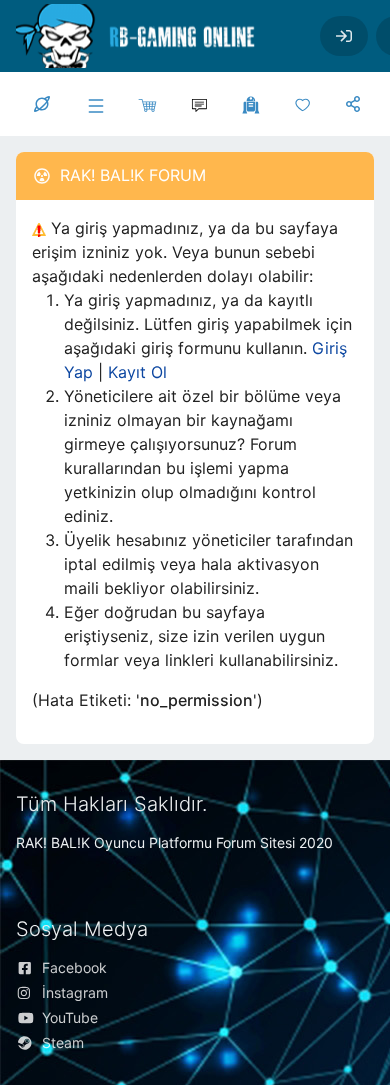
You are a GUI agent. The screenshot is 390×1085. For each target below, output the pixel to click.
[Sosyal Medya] (353, 104)
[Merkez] (42, 104)
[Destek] (198, 104)
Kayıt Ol (137, 372)
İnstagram (75, 992)
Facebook (74, 967)
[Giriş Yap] (344, 36)
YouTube (70, 1017)
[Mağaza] (146, 104)
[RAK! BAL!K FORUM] (152, 36)
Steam (63, 1042)
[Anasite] (302, 104)
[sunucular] (94, 104)
